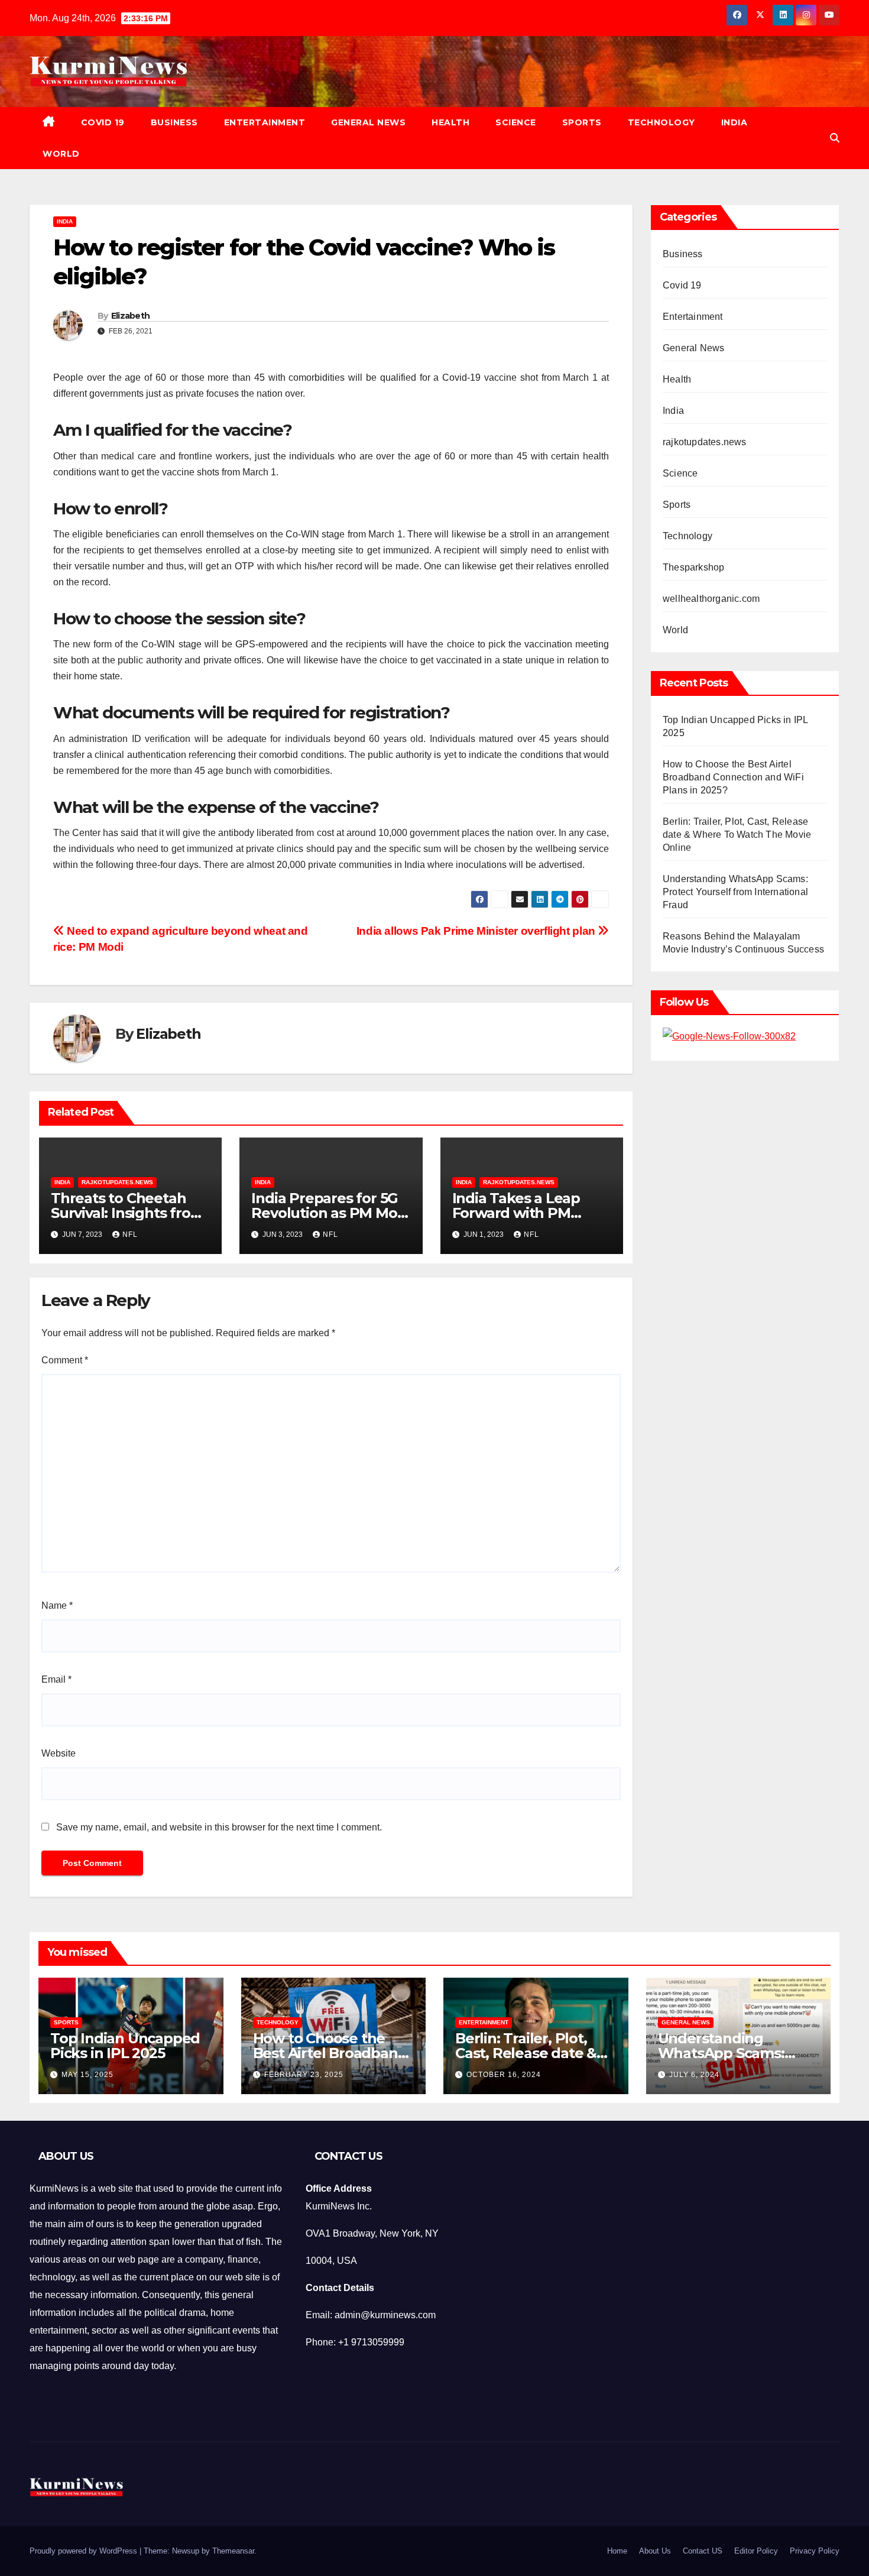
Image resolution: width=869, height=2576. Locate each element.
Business (174, 122)
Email (56, 1679)
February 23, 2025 (304, 2075)
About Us (655, 2551)
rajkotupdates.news (117, 1182)
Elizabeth (131, 316)
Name (57, 1605)
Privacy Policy (815, 2551)
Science (516, 122)
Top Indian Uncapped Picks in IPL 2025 (125, 2046)
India (735, 122)
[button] (835, 138)
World (61, 154)
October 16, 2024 (504, 2075)
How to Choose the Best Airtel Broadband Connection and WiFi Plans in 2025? (733, 777)
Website (59, 1753)
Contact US (703, 2551)
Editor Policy (756, 2551)
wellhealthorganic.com (711, 599)
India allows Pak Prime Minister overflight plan (477, 931)
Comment (65, 1360)
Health (450, 122)
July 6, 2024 (694, 2075)
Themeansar (233, 2551)
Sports (582, 122)
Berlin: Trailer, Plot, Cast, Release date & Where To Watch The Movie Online (737, 835)
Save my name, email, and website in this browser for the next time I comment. (219, 1827)
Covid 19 (103, 122)
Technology (662, 122)
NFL (130, 1234)
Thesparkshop (693, 567)
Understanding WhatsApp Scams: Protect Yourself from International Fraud (735, 892)
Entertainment (265, 122)
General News (368, 122)
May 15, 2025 (87, 2075)
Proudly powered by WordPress (85, 2551)
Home (617, 2551)
